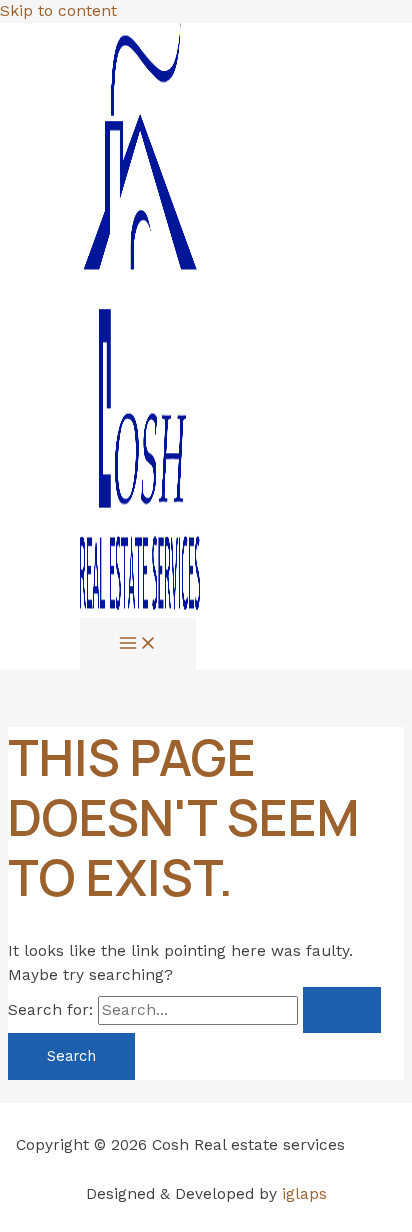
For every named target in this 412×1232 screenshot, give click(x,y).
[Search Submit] (342, 1010)
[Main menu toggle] (138, 644)
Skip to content (58, 11)
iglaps (304, 1194)
